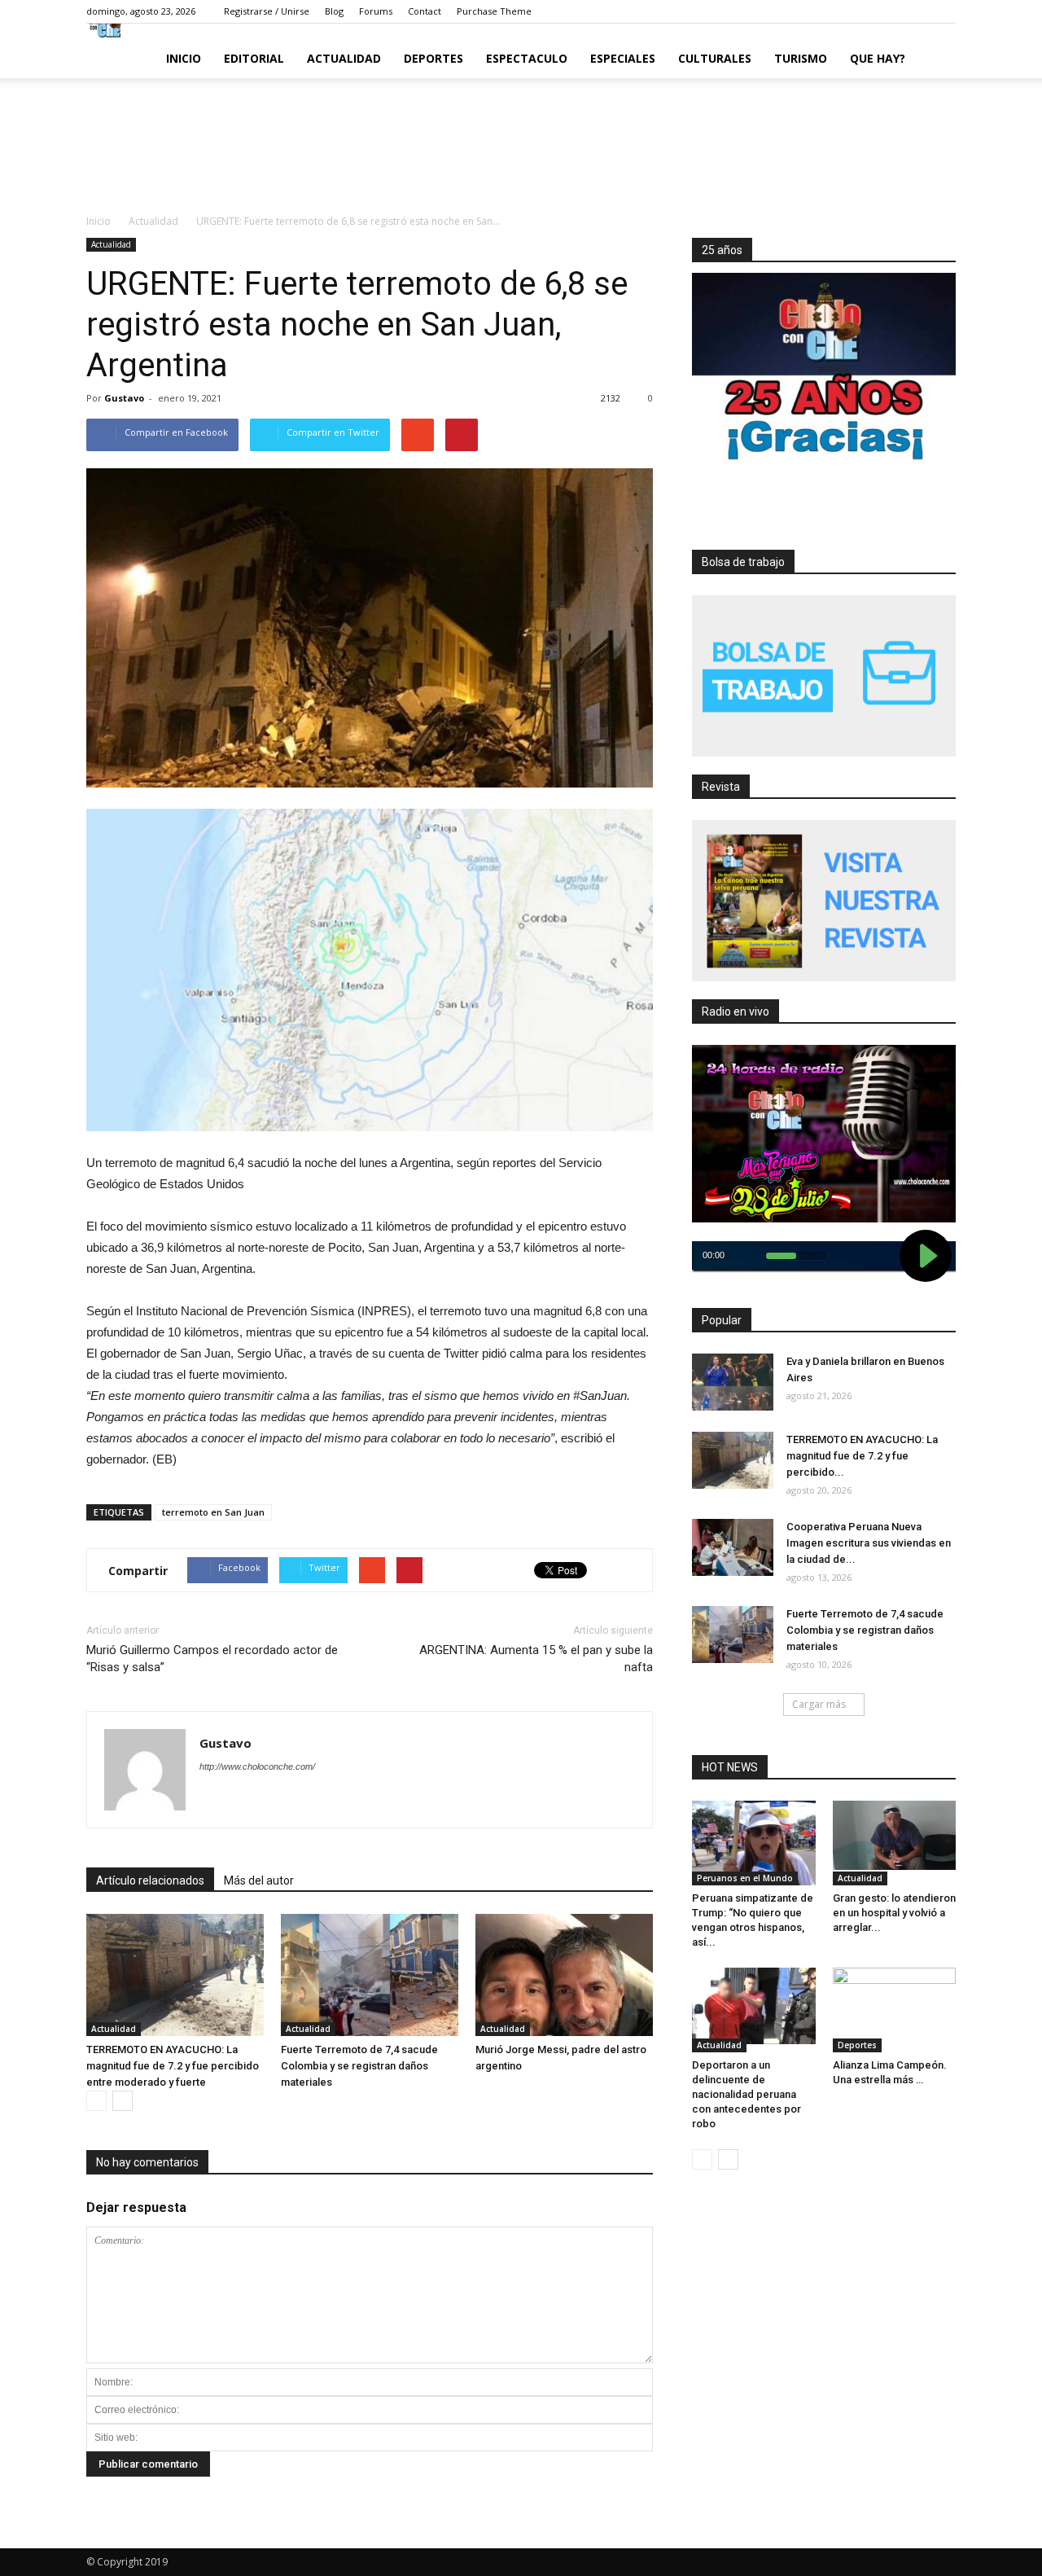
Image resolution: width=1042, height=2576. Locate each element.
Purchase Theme (494, 11)
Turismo (801, 58)
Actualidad (344, 58)
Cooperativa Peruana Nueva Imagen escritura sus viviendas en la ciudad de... (869, 1543)
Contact (425, 11)
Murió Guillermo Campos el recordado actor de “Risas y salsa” (212, 1659)
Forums (376, 11)
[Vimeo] (895, 11)
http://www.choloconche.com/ (257, 1766)
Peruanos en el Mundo (745, 1878)
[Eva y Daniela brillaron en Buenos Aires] (733, 1382)
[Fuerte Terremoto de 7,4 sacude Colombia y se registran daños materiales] (370, 1975)
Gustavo (124, 398)
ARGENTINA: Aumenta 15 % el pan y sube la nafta (536, 1659)
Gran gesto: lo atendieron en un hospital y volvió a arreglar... (894, 1913)
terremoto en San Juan (213, 1512)
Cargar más (819, 1704)
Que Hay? (878, 58)
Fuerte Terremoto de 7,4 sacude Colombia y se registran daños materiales (359, 2066)
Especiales (623, 58)
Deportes (433, 58)
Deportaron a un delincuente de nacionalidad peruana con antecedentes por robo (746, 2094)
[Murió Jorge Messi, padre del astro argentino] (564, 1975)
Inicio (184, 58)
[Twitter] (870, 11)
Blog (334, 11)
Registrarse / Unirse (267, 11)
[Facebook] (846, 11)
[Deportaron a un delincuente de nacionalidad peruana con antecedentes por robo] (754, 2006)
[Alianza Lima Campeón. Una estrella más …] (895, 2001)
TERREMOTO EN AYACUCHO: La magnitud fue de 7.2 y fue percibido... (862, 1456)
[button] (936, 59)
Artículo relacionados (150, 1880)
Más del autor (259, 1880)
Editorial (254, 58)
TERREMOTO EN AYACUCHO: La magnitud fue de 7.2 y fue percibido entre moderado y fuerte (173, 2066)
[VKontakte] (919, 11)
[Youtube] (943, 11)
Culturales (715, 58)
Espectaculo (527, 58)
